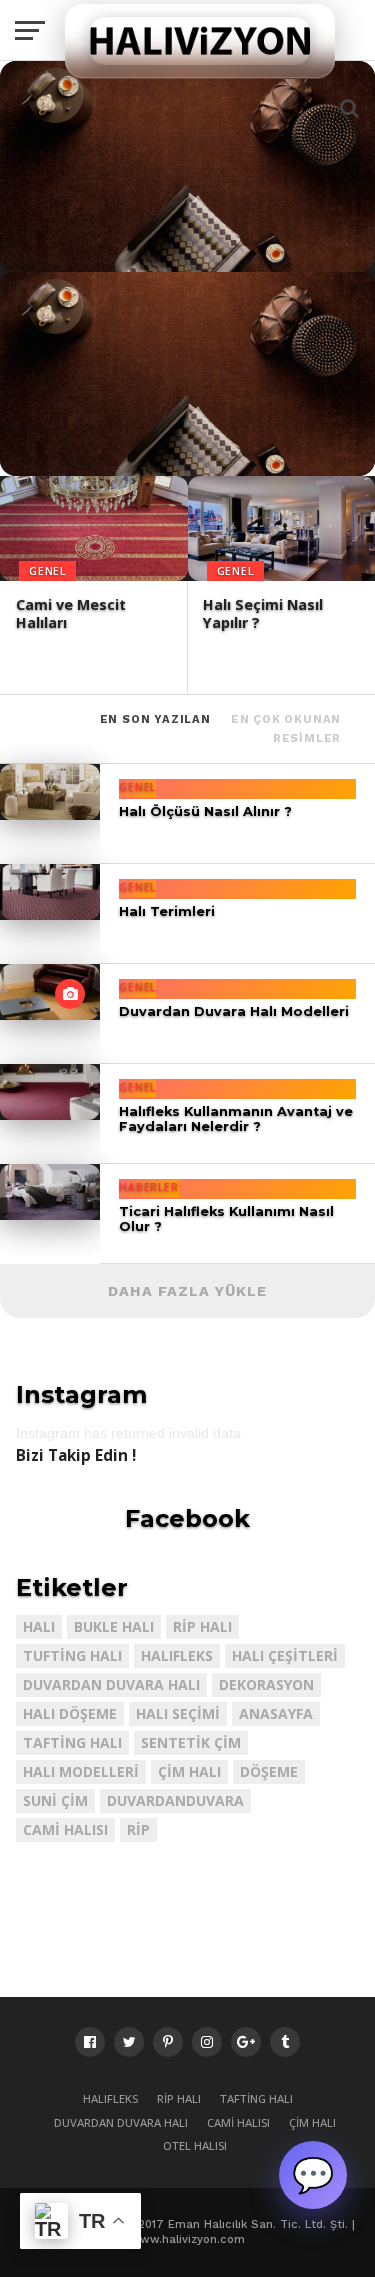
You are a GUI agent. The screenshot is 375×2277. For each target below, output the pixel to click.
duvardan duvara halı (111, 1684)
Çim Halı (312, 2122)
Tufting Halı (72, 1655)
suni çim (55, 1800)
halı (39, 1626)
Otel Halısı (195, 2145)
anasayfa (276, 1713)
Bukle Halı (114, 1626)
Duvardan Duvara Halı (121, 2122)
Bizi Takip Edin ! (76, 1455)
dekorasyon (266, 1684)
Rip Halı (202, 1626)
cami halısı (65, 1829)
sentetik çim (191, 1742)
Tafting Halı (72, 1742)
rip (138, 1829)
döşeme (269, 1771)
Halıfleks (177, 1655)
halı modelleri (81, 1771)
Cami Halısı (238, 2122)
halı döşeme (70, 1713)
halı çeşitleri (285, 1655)
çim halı (189, 1771)
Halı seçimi (178, 1713)
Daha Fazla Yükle (187, 1291)
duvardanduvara (175, 1800)
